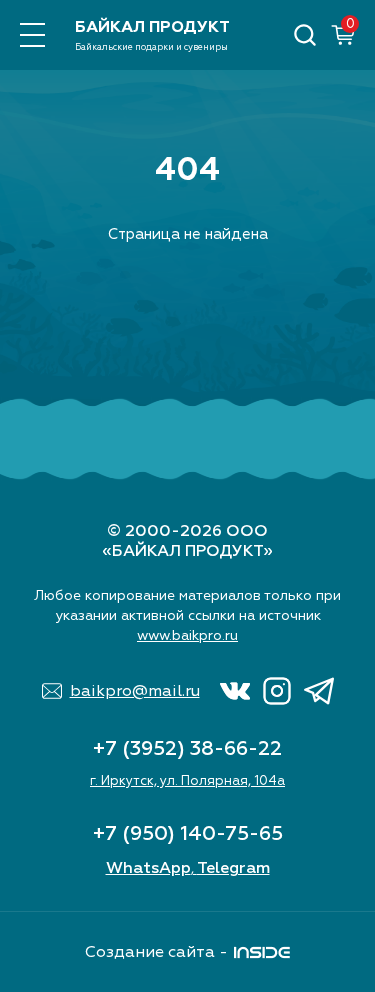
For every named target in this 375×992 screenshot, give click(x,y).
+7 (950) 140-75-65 (188, 833)
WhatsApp (148, 868)
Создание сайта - (156, 952)
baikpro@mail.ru (135, 691)
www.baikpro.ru (187, 635)
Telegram (233, 868)
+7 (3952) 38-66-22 (187, 748)
